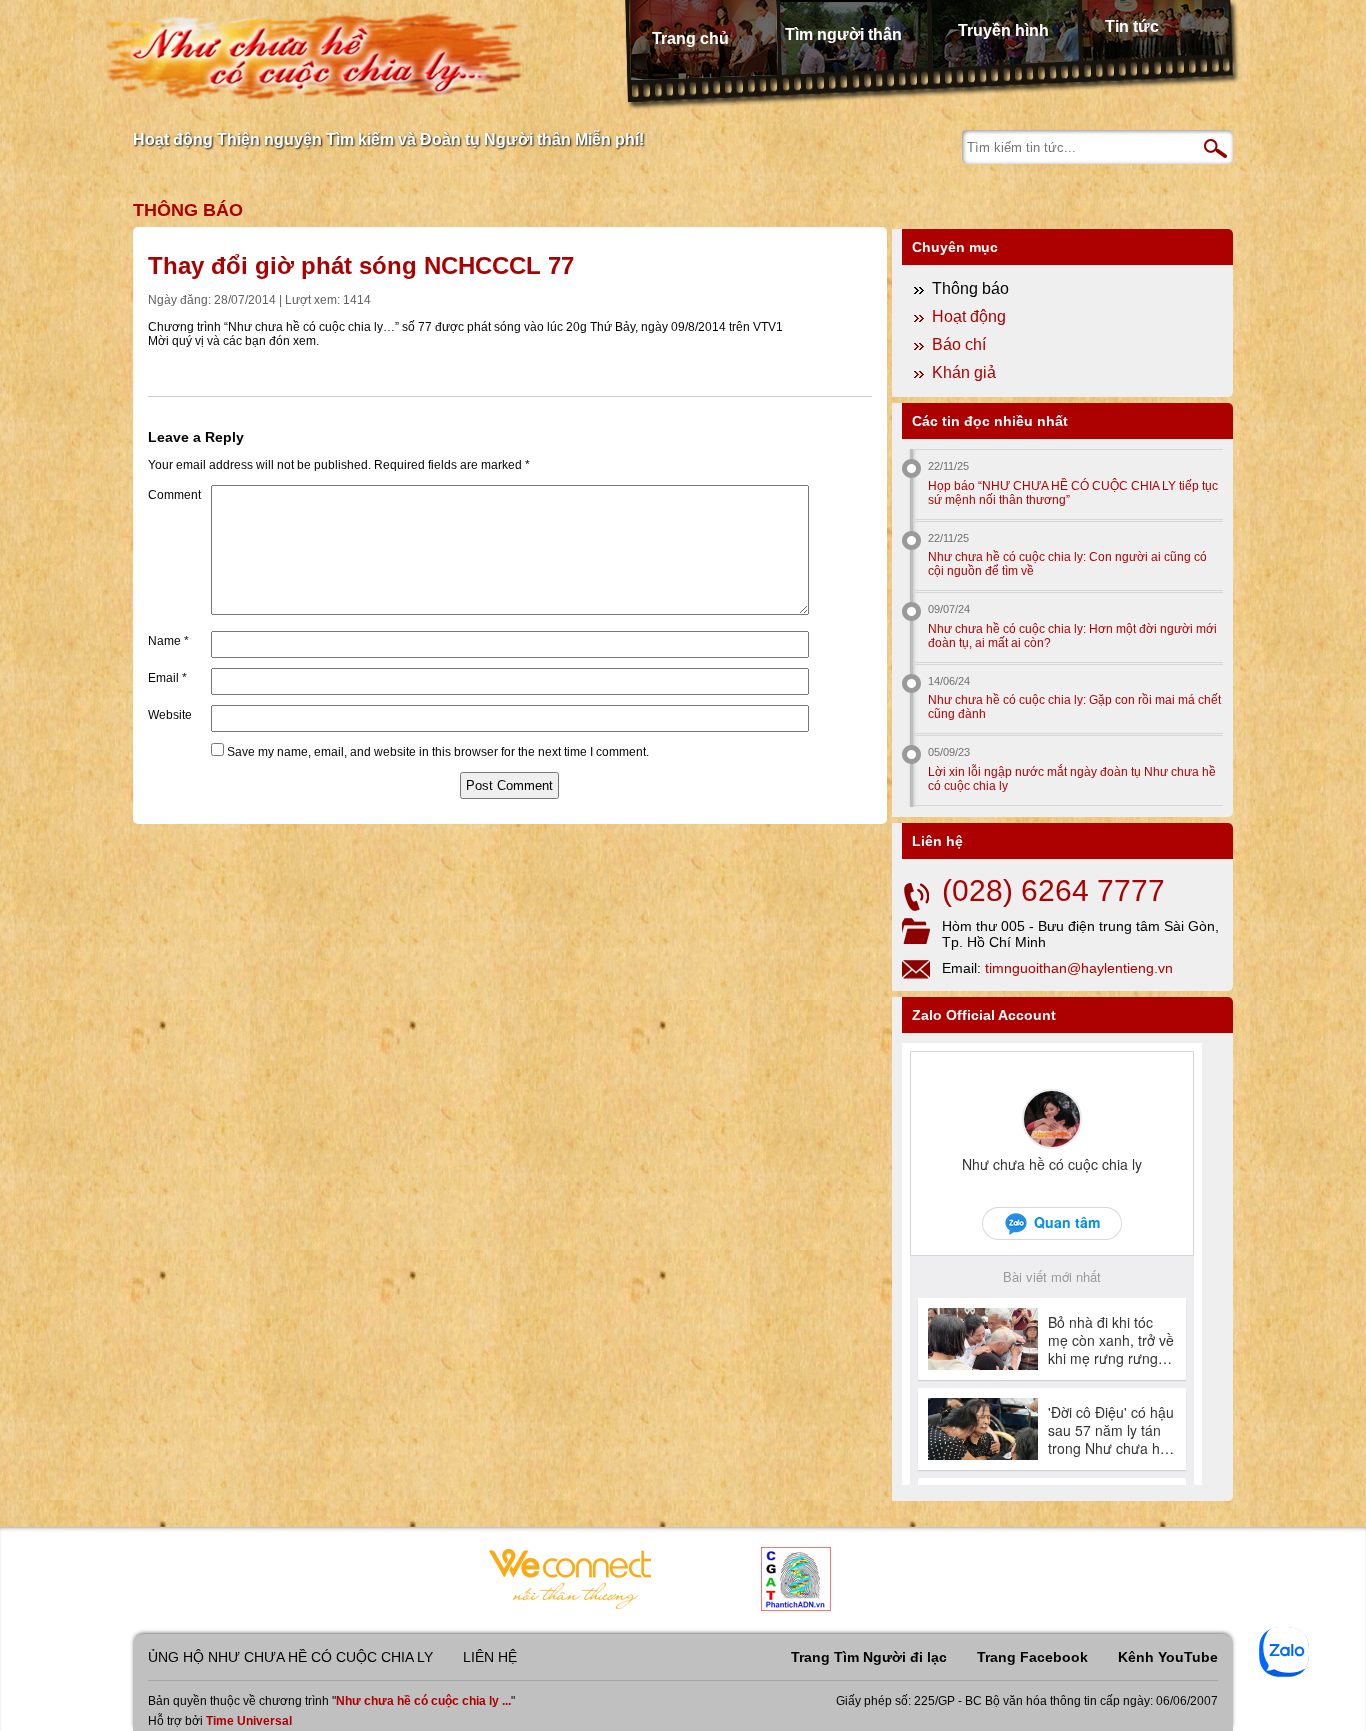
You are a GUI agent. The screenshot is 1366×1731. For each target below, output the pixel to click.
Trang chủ (690, 38)
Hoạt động (969, 316)
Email (167, 678)
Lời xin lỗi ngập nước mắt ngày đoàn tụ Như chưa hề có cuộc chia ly (1072, 779)
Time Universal (249, 1721)
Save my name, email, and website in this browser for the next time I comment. (438, 752)
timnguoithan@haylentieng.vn (1079, 968)
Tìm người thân (843, 34)
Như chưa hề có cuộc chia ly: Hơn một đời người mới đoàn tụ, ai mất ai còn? (1072, 636)
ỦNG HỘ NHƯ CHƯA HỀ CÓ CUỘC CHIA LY (290, 1657)
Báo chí (959, 344)
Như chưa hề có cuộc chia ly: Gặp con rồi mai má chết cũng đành (1074, 707)
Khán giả (964, 372)
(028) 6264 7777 (1053, 890)
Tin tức (1132, 26)
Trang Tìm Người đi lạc (869, 1657)
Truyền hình (1003, 30)
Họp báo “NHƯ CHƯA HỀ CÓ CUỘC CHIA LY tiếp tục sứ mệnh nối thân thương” (1073, 493)
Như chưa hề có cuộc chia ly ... (423, 1701)
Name (168, 641)
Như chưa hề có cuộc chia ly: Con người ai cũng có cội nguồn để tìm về (1067, 564)
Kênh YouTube (1168, 1657)
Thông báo (188, 210)
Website (170, 715)
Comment (174, 495)
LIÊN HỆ (490, 1657)
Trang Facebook (1032, 1657)
